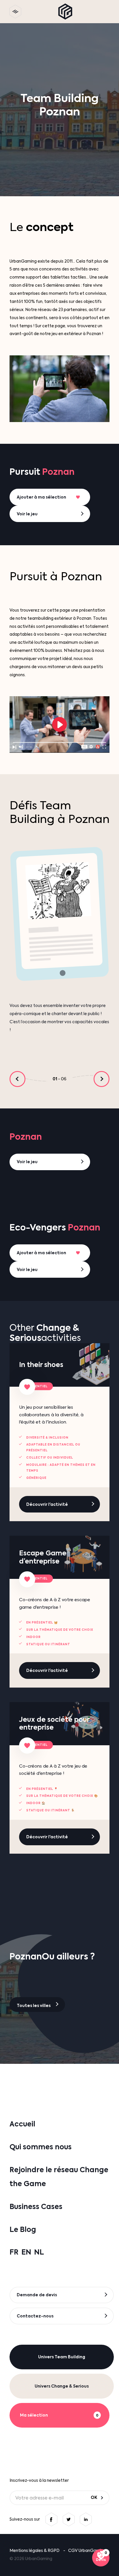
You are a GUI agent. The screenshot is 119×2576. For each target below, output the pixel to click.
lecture (59, 725)
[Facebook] (51, 2519)
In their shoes (41, 1365)
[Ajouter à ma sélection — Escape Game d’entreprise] (27, 1579)
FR (14, 2252)
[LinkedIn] (86, 2519)
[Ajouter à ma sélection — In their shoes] (27, 1387)
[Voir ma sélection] (101, 2558)
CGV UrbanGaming (87, 2550)
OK (94, 2497)
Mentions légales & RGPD (35, 2550)
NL (39, 2252)
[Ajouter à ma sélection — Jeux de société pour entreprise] (27, 1746)
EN (26, 2252)
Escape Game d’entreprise (43, 1557)
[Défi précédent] (17, 1079)
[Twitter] (69, 2519)
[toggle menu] (15, 12)
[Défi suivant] (102, 1079)
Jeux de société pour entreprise (54, 1723)
